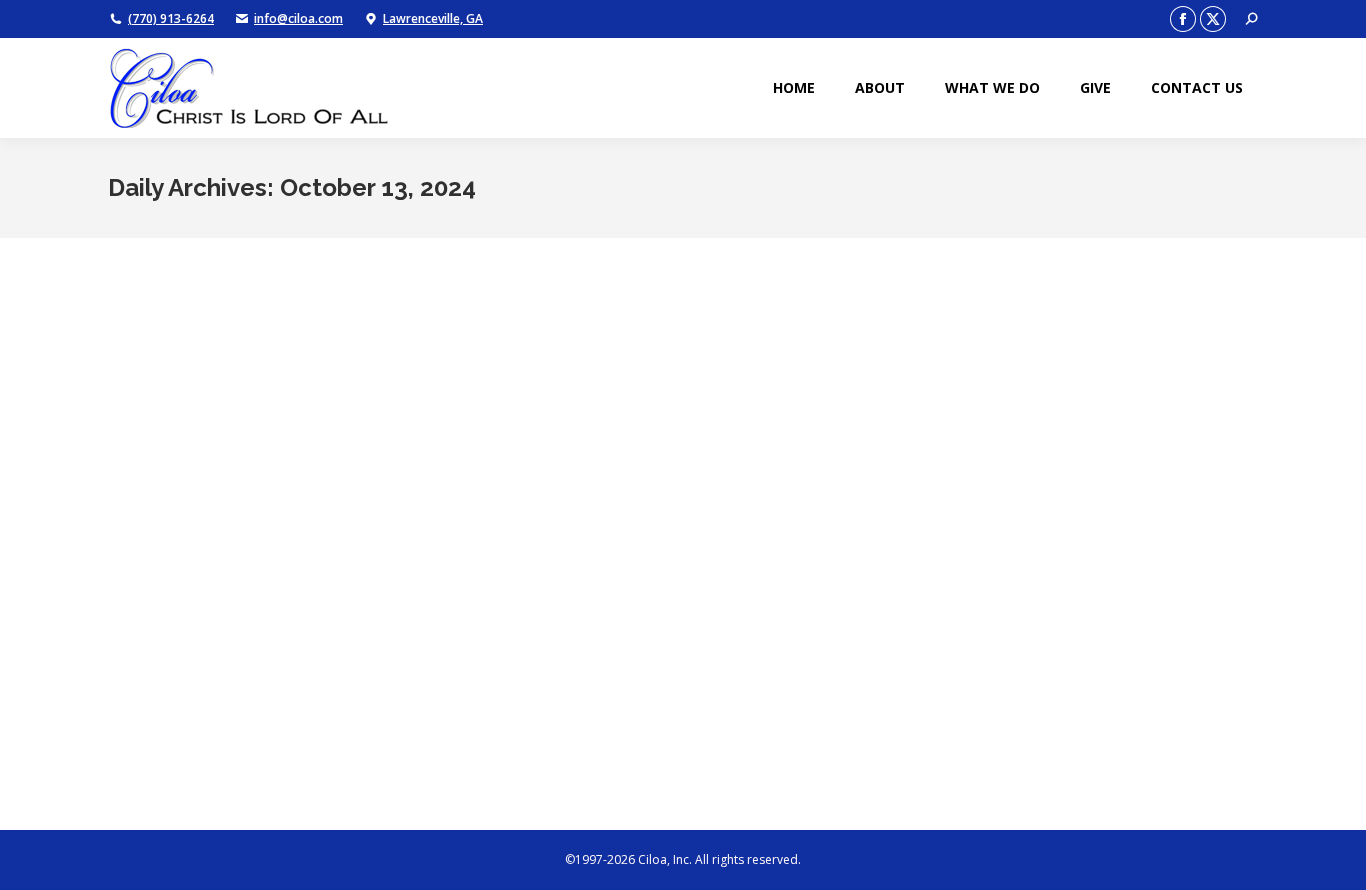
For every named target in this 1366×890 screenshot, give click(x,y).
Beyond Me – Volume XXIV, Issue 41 (239, 693)
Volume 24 (163, 729)
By (258, 729)
